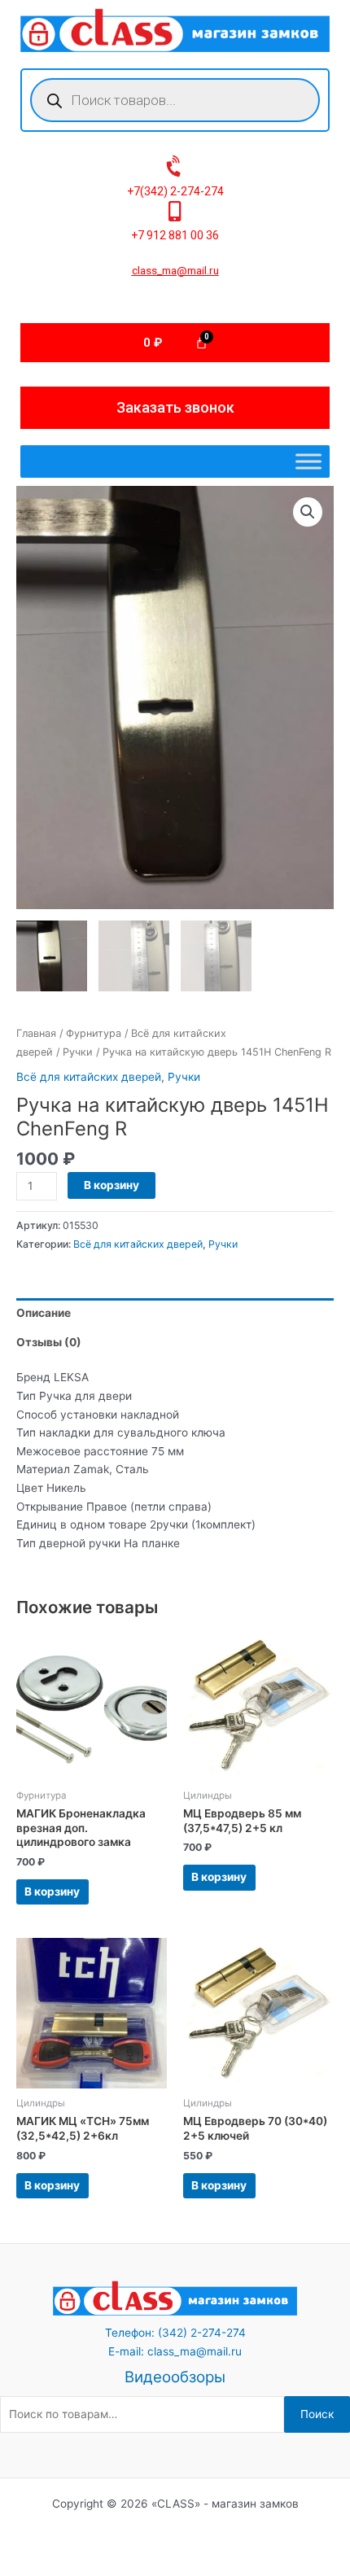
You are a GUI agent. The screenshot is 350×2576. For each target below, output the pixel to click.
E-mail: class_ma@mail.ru (175, 2351)
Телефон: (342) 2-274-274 (175, 2333)
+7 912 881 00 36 (175, 235)
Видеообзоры (175, 2377)
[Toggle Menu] (308, 462)
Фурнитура (94, 1033)
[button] (308, 512)
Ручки (78, 1052)
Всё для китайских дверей (89, 1077)
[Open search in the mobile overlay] (175, 100)
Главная (36, 1033)
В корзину (112, 1185)
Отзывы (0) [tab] (49, 1342)
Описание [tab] (44, 1313)
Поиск (317, 2414)
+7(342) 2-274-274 (175, 191)
